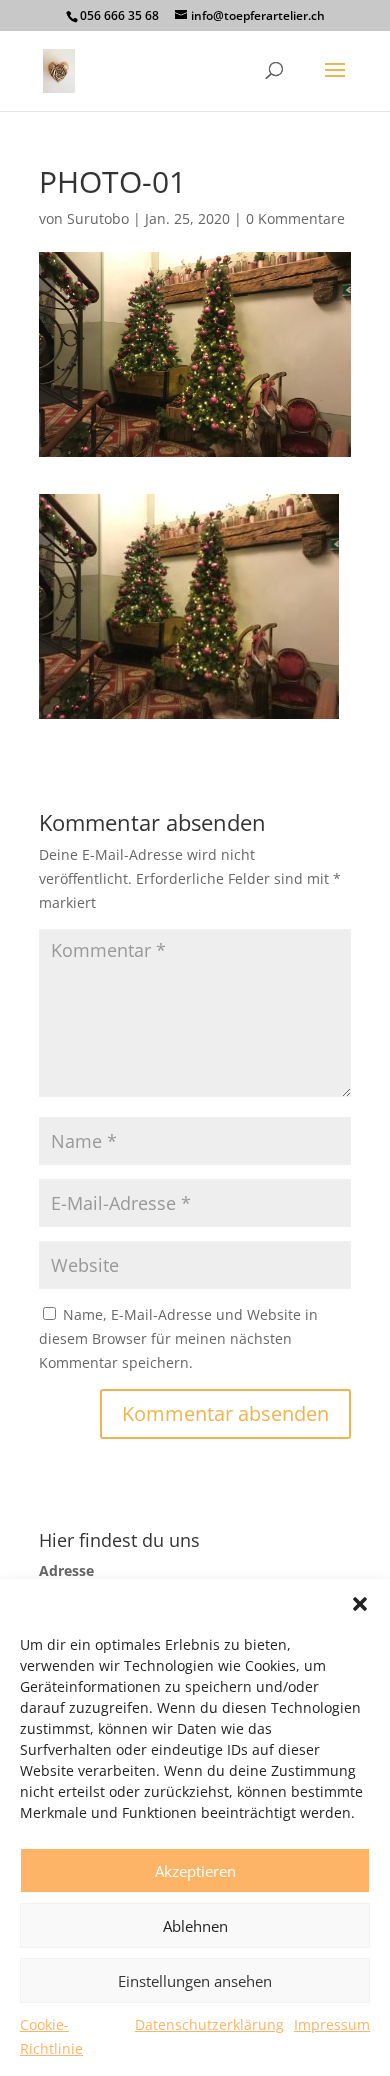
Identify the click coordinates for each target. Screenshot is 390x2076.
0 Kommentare (295, 218)
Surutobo (98, 218)
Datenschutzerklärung (209, 2024)
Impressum (332, 2024)
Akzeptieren (195, 1871)
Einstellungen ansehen (195, 1981)
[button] (360, 1604)
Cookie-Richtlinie (51, 2036)
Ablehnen (195, 1926)
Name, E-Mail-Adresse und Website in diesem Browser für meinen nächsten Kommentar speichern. (178, 1338)
